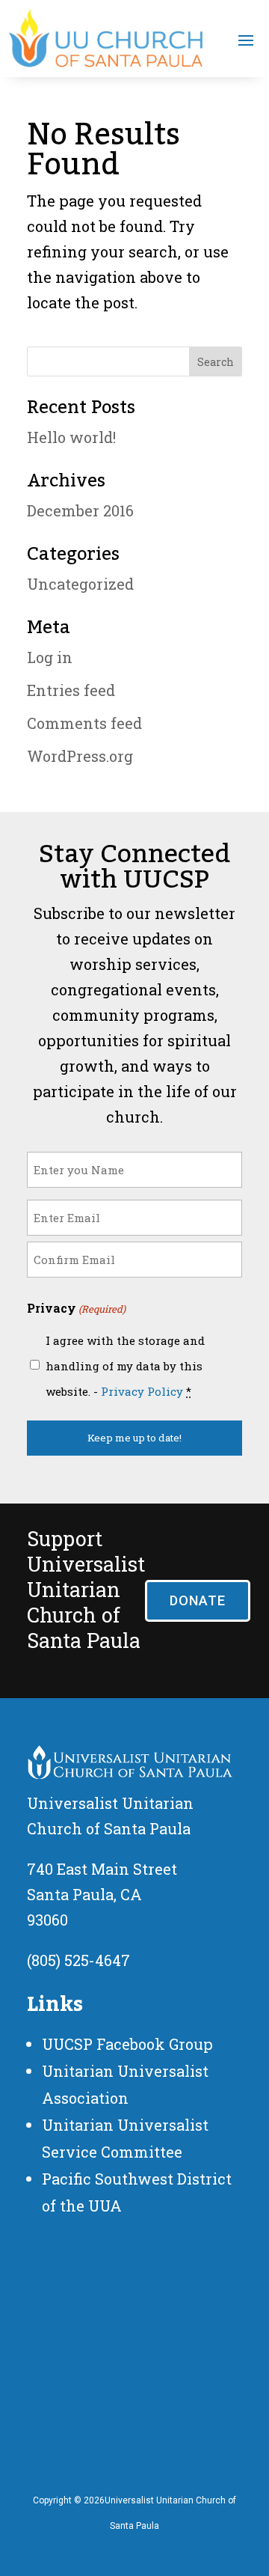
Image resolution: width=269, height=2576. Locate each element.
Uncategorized (80, 584)
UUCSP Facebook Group (127, 2044)
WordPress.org (80, 756)
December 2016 (80, 510)
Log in (50, 657)
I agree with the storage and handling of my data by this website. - (125, 1366)
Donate (198, 1600)
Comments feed (84, 723)
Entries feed (71, 690)
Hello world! (71, 437)
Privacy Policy (142, 1391)
